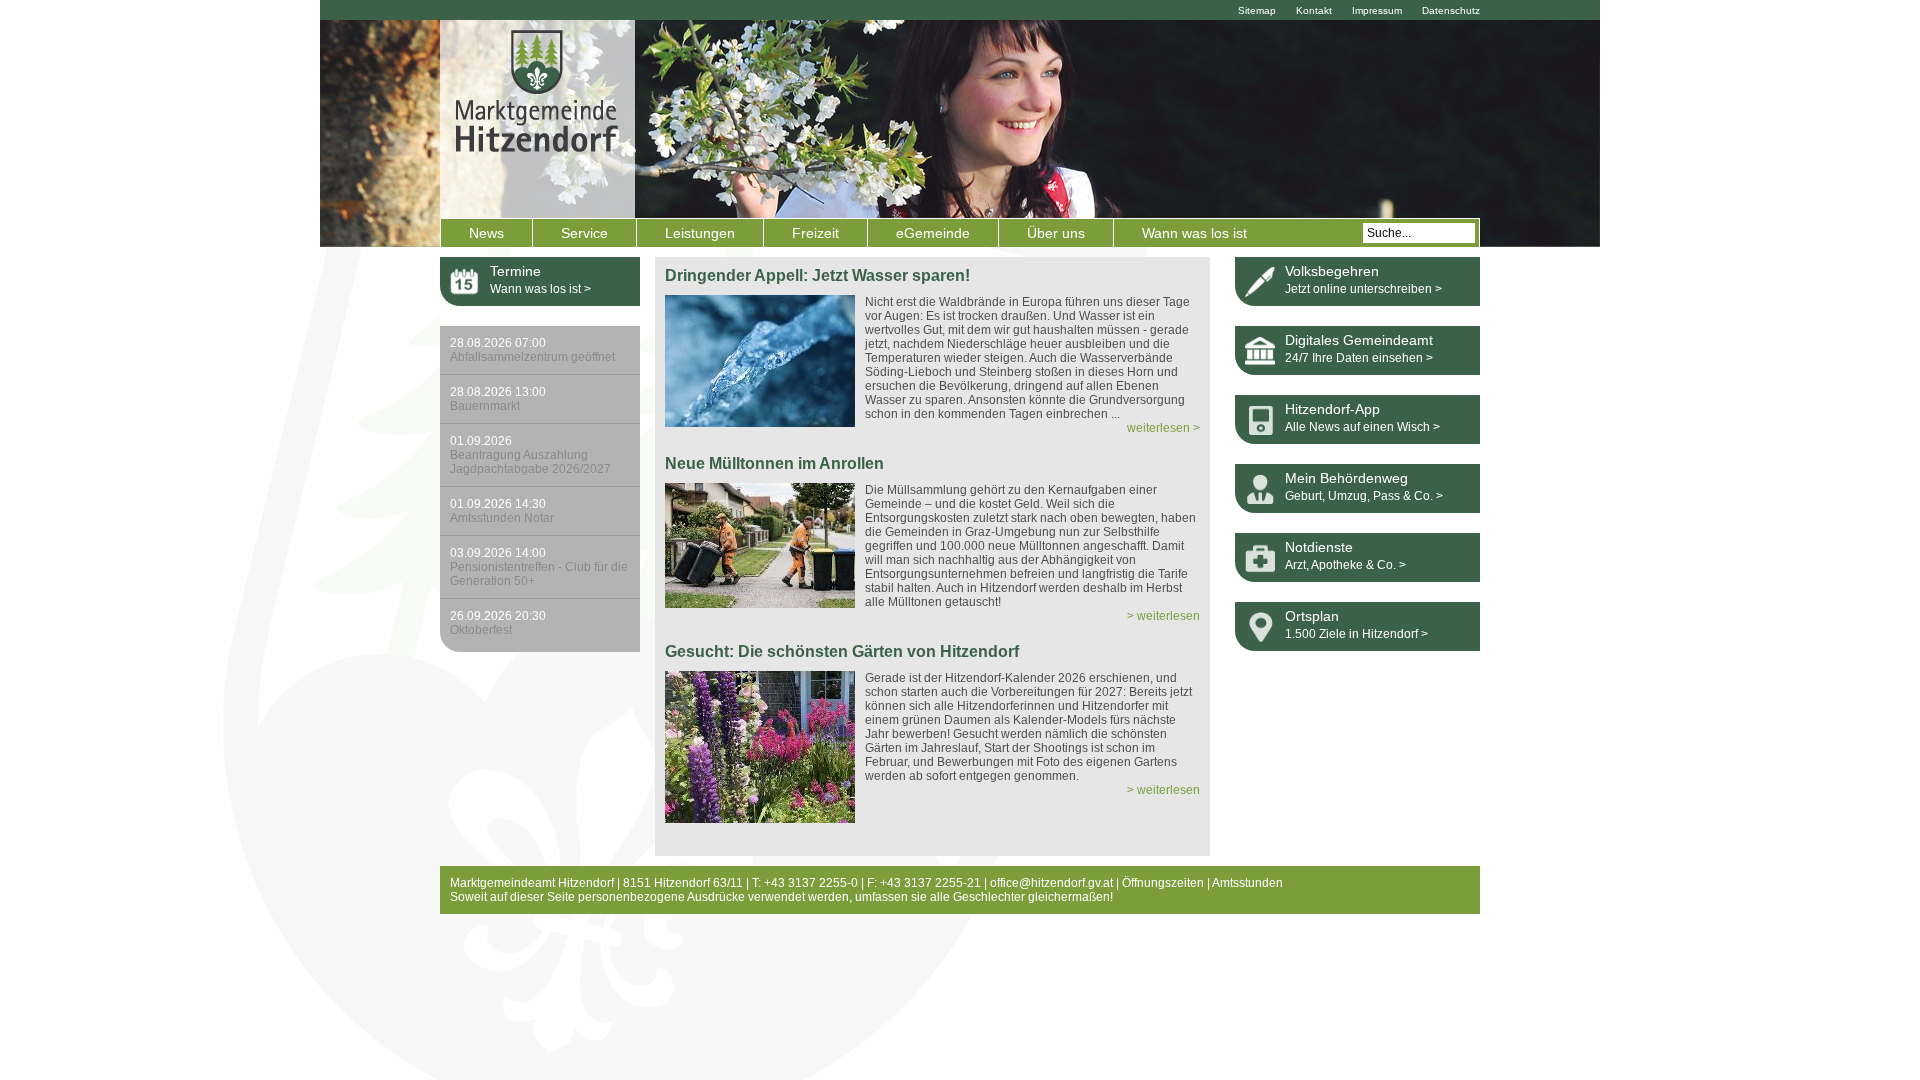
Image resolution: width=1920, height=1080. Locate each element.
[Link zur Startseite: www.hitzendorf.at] (537, 117)
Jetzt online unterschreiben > (1363, 289)
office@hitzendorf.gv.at (1051, 883)
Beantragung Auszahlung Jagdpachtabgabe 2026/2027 (530, 455)
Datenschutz (1451, 10)
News (486, 233)
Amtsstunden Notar (502, 511)
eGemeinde (933, 233)
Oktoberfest (498, 623)
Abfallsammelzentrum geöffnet (532, 350)
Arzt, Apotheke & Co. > (1345, 565)
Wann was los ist (1194, 233)
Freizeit (815, 233)
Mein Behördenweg (1346, 478)
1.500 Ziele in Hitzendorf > (1356, 634)
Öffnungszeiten (1163, 883)
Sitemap (1257, 10)
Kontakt (1314, 10)
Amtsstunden (1247, 883)
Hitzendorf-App (1332, 409)
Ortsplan (1312, 616)
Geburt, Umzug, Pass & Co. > (1364, 496)
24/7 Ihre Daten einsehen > (1359, 358)
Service (584, 233)
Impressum (1377, 10)
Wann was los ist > (540, 289)
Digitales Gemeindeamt (1359, 340)
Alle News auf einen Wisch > (1362, 427)
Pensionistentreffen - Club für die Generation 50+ (539, 567)
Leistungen (700, 233)
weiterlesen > (1163, 428)
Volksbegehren (1332, 271)
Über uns (1056, 233)
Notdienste (1319, 547)
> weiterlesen (1163, 616)
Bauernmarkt (498, 399)
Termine (515, 271)
